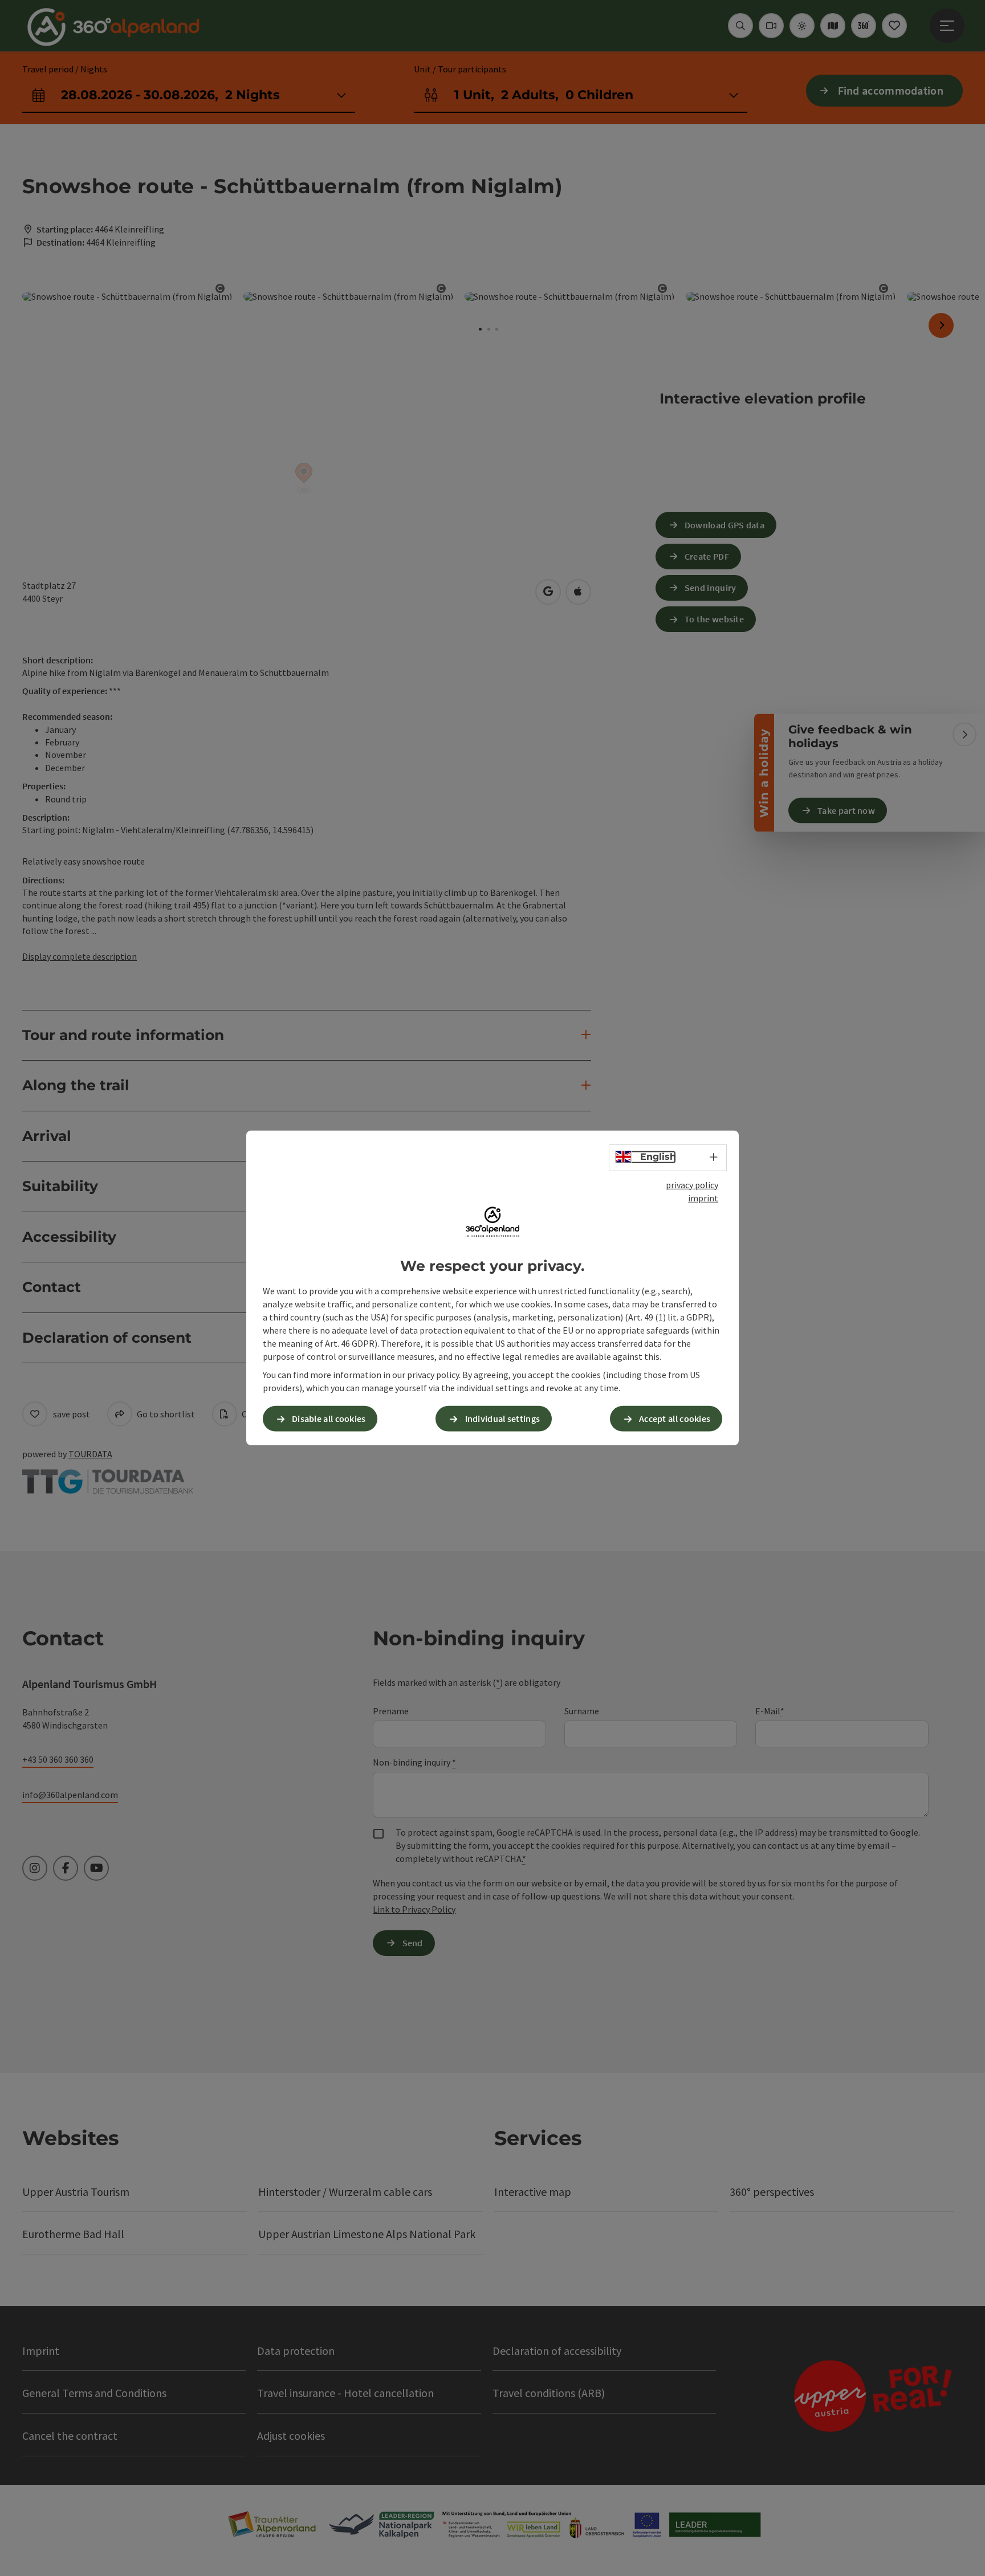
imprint (703, 1198)
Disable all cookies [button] (329, 1419)
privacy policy (692, 1185)
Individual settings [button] (503, 1419)
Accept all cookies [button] (675, 1419)
